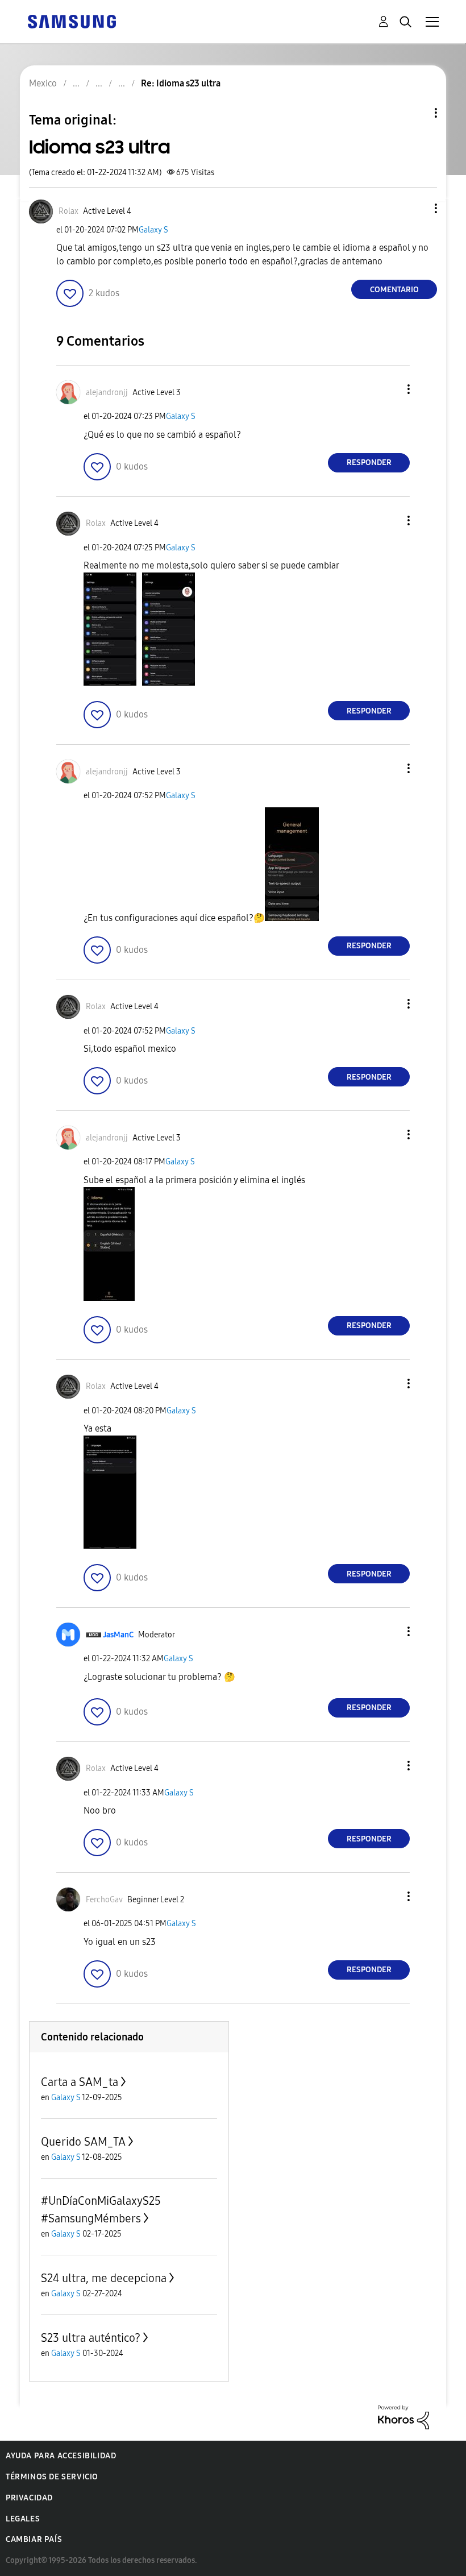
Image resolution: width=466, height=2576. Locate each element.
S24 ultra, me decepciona (104, 2278)
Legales (23, 2519)
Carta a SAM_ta (80, 2082)
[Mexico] (72, 21)
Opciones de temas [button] (417, 113)
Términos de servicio (52, 2477)
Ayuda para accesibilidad (61, 2456)
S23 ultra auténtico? (91, 2338)
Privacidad (29, 2498)
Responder (369, 462)
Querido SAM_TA (83, 2142)
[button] (417, 208)
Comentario (394, 290)
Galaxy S (153, 230)
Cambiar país (34, 2539)
